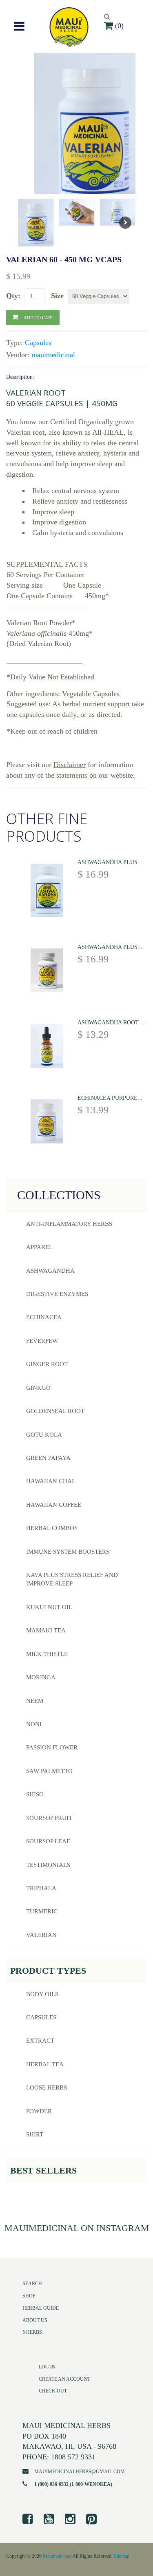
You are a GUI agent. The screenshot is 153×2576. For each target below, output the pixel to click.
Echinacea (44, 1317)
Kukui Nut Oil (49, 1607)
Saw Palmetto (49, 1771)
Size (57, 296)
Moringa (41, 1677)
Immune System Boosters (68, 1552)
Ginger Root (47, 1364)
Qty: (13, 296)
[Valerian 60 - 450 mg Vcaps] (93, 132)
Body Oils (42, 1994)
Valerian (41, 1935)
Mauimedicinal (57, 2556)
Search (32, 2284)
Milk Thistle (47, 1654)
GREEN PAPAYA (48, 1458)
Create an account (64, 2379)
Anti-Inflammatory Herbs (69, 1224)
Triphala (41, 1888)
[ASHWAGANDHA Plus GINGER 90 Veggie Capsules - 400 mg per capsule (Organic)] (47, 972)
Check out (53, 2391)
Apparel (39, 1247)
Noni (34, 1724)
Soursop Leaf (48, 1841)
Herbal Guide (41, 2308)
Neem (35, 1701)
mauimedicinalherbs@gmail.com (80, 2472)
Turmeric (42, 1911)
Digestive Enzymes (57, 1294)
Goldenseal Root (55, 1411)
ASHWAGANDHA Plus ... (111, 862)
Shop (29, 2296)
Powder (39, 2111)
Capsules (38, 343)
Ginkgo (38, 1388)
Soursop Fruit (49, 1818)
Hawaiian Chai (50, 1481)
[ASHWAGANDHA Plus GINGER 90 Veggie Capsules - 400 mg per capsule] (47, 892)
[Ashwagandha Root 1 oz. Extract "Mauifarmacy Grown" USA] (47, 1047)
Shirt (35, 2134)
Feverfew (42, 1341)
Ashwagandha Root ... (111, 1023)
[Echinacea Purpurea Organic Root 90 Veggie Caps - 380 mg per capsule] (47, 1123)
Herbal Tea (45, 2064)
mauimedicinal (53, 355)
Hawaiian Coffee (54, 1505)
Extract (40, 2041)
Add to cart (38, 317)
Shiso (35, 1794)
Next (125, 223)
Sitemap (122, 2556)
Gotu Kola (44, 1435)
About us (35, 2320)
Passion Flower (52, 1747)
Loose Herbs (47, 2087)
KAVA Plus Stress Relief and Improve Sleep (72, 1579)
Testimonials (48, 1865)
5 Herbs (32, 2332)
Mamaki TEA (46, 1630)
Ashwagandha (50, 1271)
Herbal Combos (52, 1528)
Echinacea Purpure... (110, 1098)
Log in (47, 2367)
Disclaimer (70, 765)
